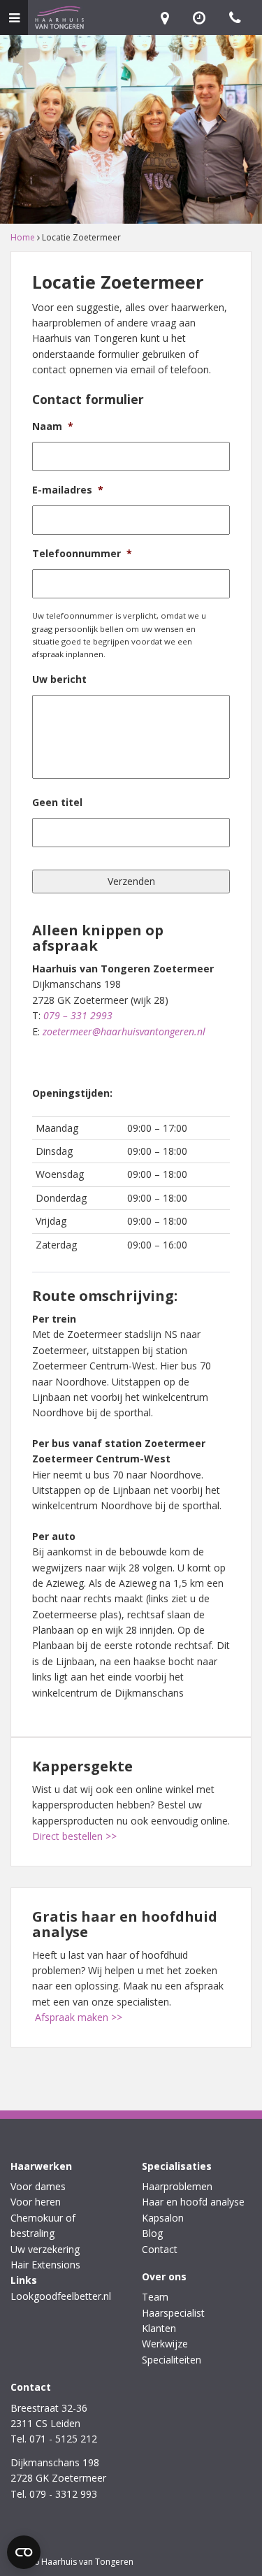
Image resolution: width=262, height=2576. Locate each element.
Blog (152, 2233)
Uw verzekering (45, 2249)
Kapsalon (163, 2218)
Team (155, 2297)
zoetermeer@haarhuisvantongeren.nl (124, 1031)
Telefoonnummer (82, 554)
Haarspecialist (173, 2313)
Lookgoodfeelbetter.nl (61, 2296)
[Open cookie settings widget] (24, 2552)
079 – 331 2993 (78, 1015)
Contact (160, 2249)
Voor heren (36, 2202)
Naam (53, 426)
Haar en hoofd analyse (193, 2202)
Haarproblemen (177, 2186)
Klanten (159, 2328)
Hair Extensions (45, 2265)
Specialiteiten (172, 2360)
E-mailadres (68, 490)
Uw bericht (59, 679)
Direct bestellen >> (74, 1836)
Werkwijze (165, 2344)
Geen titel (57, 803)
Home (23, 237)
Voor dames (38, 2186)
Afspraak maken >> (79, 2017)
